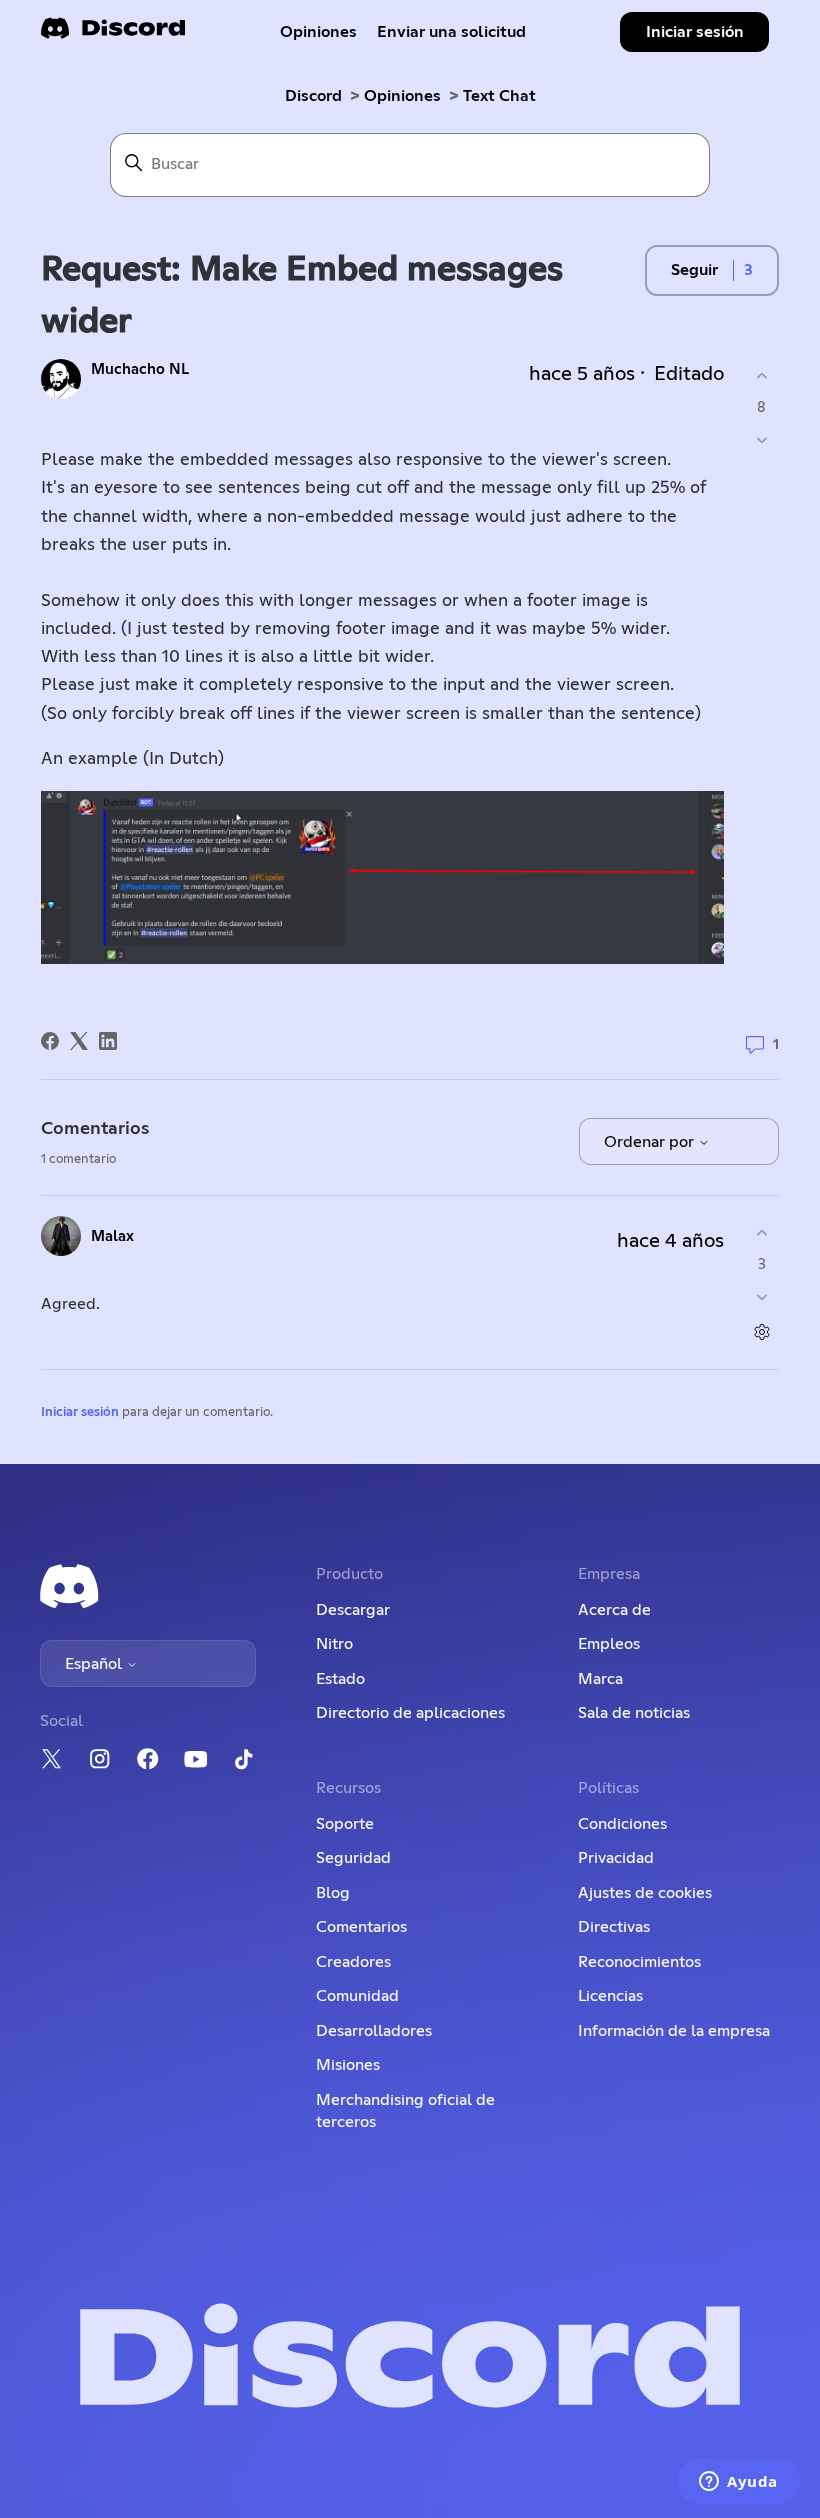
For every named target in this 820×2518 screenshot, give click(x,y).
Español (95, 1664)
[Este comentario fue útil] (761, 1233)
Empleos (609, 1644)
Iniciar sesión (80, 1412)
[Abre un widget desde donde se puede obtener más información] (738, 2483)
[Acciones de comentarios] (761, 1331)
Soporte (345, 1824)
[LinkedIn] (108, 1041)
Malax (112, 1236)
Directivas (614, 1927)
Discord (313, 96)
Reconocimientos (639, 1962)
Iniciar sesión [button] (695, 32)
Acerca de (614, 1610)
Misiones (348, 2065)
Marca (600, 1679)
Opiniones (318, 32)
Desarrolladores (374, 2031)
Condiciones (622, 1824)
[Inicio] (113, 34)
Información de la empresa (674, 2031)
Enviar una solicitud (451, 32)
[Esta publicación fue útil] (761, 376)
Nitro (334, 1644)
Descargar (353, 1610)
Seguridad (353, 1858)
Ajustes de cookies (645, 1893)
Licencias (610, 1996)
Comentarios (361, 1927)
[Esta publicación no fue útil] (761, 439)
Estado (340, 1679)
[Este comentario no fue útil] (761, 1296)
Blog (333, 1893)
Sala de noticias (634, 1713)
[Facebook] (50, 1041)
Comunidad (357, 1996)
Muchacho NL (140, 369)
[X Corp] (79, 1041)
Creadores (353, 1962)
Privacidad (616, 1858)
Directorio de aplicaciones (410, 1713)
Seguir (694, 270)
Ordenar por (651, 1142)
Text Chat (499, 96)
